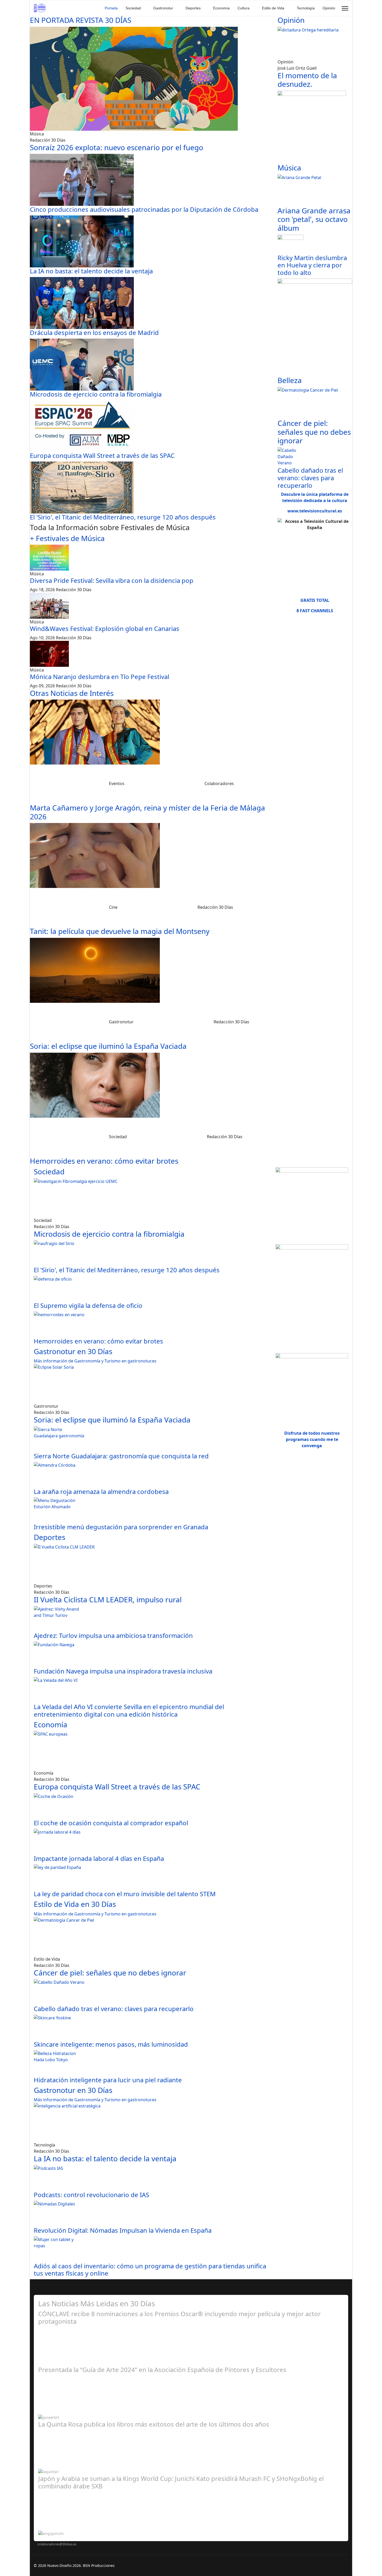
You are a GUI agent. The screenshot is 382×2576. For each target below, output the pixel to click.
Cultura (243, 8)
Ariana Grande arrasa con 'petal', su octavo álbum (314, 219)
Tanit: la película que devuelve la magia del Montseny (120, 931)
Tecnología (306, 8)
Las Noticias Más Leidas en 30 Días (97, 2303)
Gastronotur (163, 8)
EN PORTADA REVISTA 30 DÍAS (81, 20)
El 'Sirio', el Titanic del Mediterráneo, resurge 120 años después (123, 517)
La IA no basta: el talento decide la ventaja (91, 271)
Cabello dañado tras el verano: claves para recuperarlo (310, 478)
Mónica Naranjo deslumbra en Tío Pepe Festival (100, 677)
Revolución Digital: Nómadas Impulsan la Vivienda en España (123, 2230)
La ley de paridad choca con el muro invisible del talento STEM (125, 1894)
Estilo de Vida (273, 8)
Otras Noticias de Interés (72, 693)
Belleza (290, 380)
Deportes (193, 8)
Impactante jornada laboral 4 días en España (99, 1858)
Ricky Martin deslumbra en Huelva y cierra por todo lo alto (312, 265)
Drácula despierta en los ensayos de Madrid (94, 332)
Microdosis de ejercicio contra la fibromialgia (96, 394)
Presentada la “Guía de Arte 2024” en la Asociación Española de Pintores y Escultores (162, 2370)
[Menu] (345, 8)
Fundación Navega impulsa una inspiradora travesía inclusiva (123, 1671)
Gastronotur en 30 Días (73, 1351)
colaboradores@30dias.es (57, 2544)
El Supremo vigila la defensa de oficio (88, 1305)
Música (289, 168)
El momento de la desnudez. (307, 80)
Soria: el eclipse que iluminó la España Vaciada (108, 1046)
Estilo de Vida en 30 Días (75, 1904)
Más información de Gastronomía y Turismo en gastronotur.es (95, 1361)
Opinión (329, 8)
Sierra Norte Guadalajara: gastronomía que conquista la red (121, 1456)
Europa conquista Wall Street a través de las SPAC (102, 455)
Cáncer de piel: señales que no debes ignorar (314, 432)
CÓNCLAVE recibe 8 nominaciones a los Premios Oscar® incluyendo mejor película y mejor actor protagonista (179, 2317)
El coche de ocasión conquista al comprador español (111, 1823)
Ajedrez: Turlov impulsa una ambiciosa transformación (113, 1635)
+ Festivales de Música (67, 538)
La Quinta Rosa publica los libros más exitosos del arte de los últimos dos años (154, 2424)
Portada (111, 8)
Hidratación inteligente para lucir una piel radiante (108, 2080)
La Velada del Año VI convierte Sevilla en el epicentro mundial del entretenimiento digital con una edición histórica (129, 1710)
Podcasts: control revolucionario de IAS (91, 2195)
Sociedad (133, 8)
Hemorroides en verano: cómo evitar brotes (104, 1161)
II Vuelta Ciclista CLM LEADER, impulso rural (108, 1599)
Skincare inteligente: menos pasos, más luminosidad (111, 2044)
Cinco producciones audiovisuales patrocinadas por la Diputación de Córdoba (144, 209)
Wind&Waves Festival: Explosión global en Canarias (105, 628)
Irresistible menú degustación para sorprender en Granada (121, 1527)
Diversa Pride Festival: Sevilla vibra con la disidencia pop (112, 580)
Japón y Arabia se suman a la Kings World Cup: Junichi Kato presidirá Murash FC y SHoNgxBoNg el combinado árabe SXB (181, 2482)
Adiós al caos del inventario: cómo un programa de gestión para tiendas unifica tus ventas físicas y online (150, 2270)
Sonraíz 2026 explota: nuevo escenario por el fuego (117, 147)
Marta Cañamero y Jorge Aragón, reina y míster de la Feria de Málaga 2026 (147, 812)
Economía (221, 8)
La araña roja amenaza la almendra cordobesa (101, 1491)
